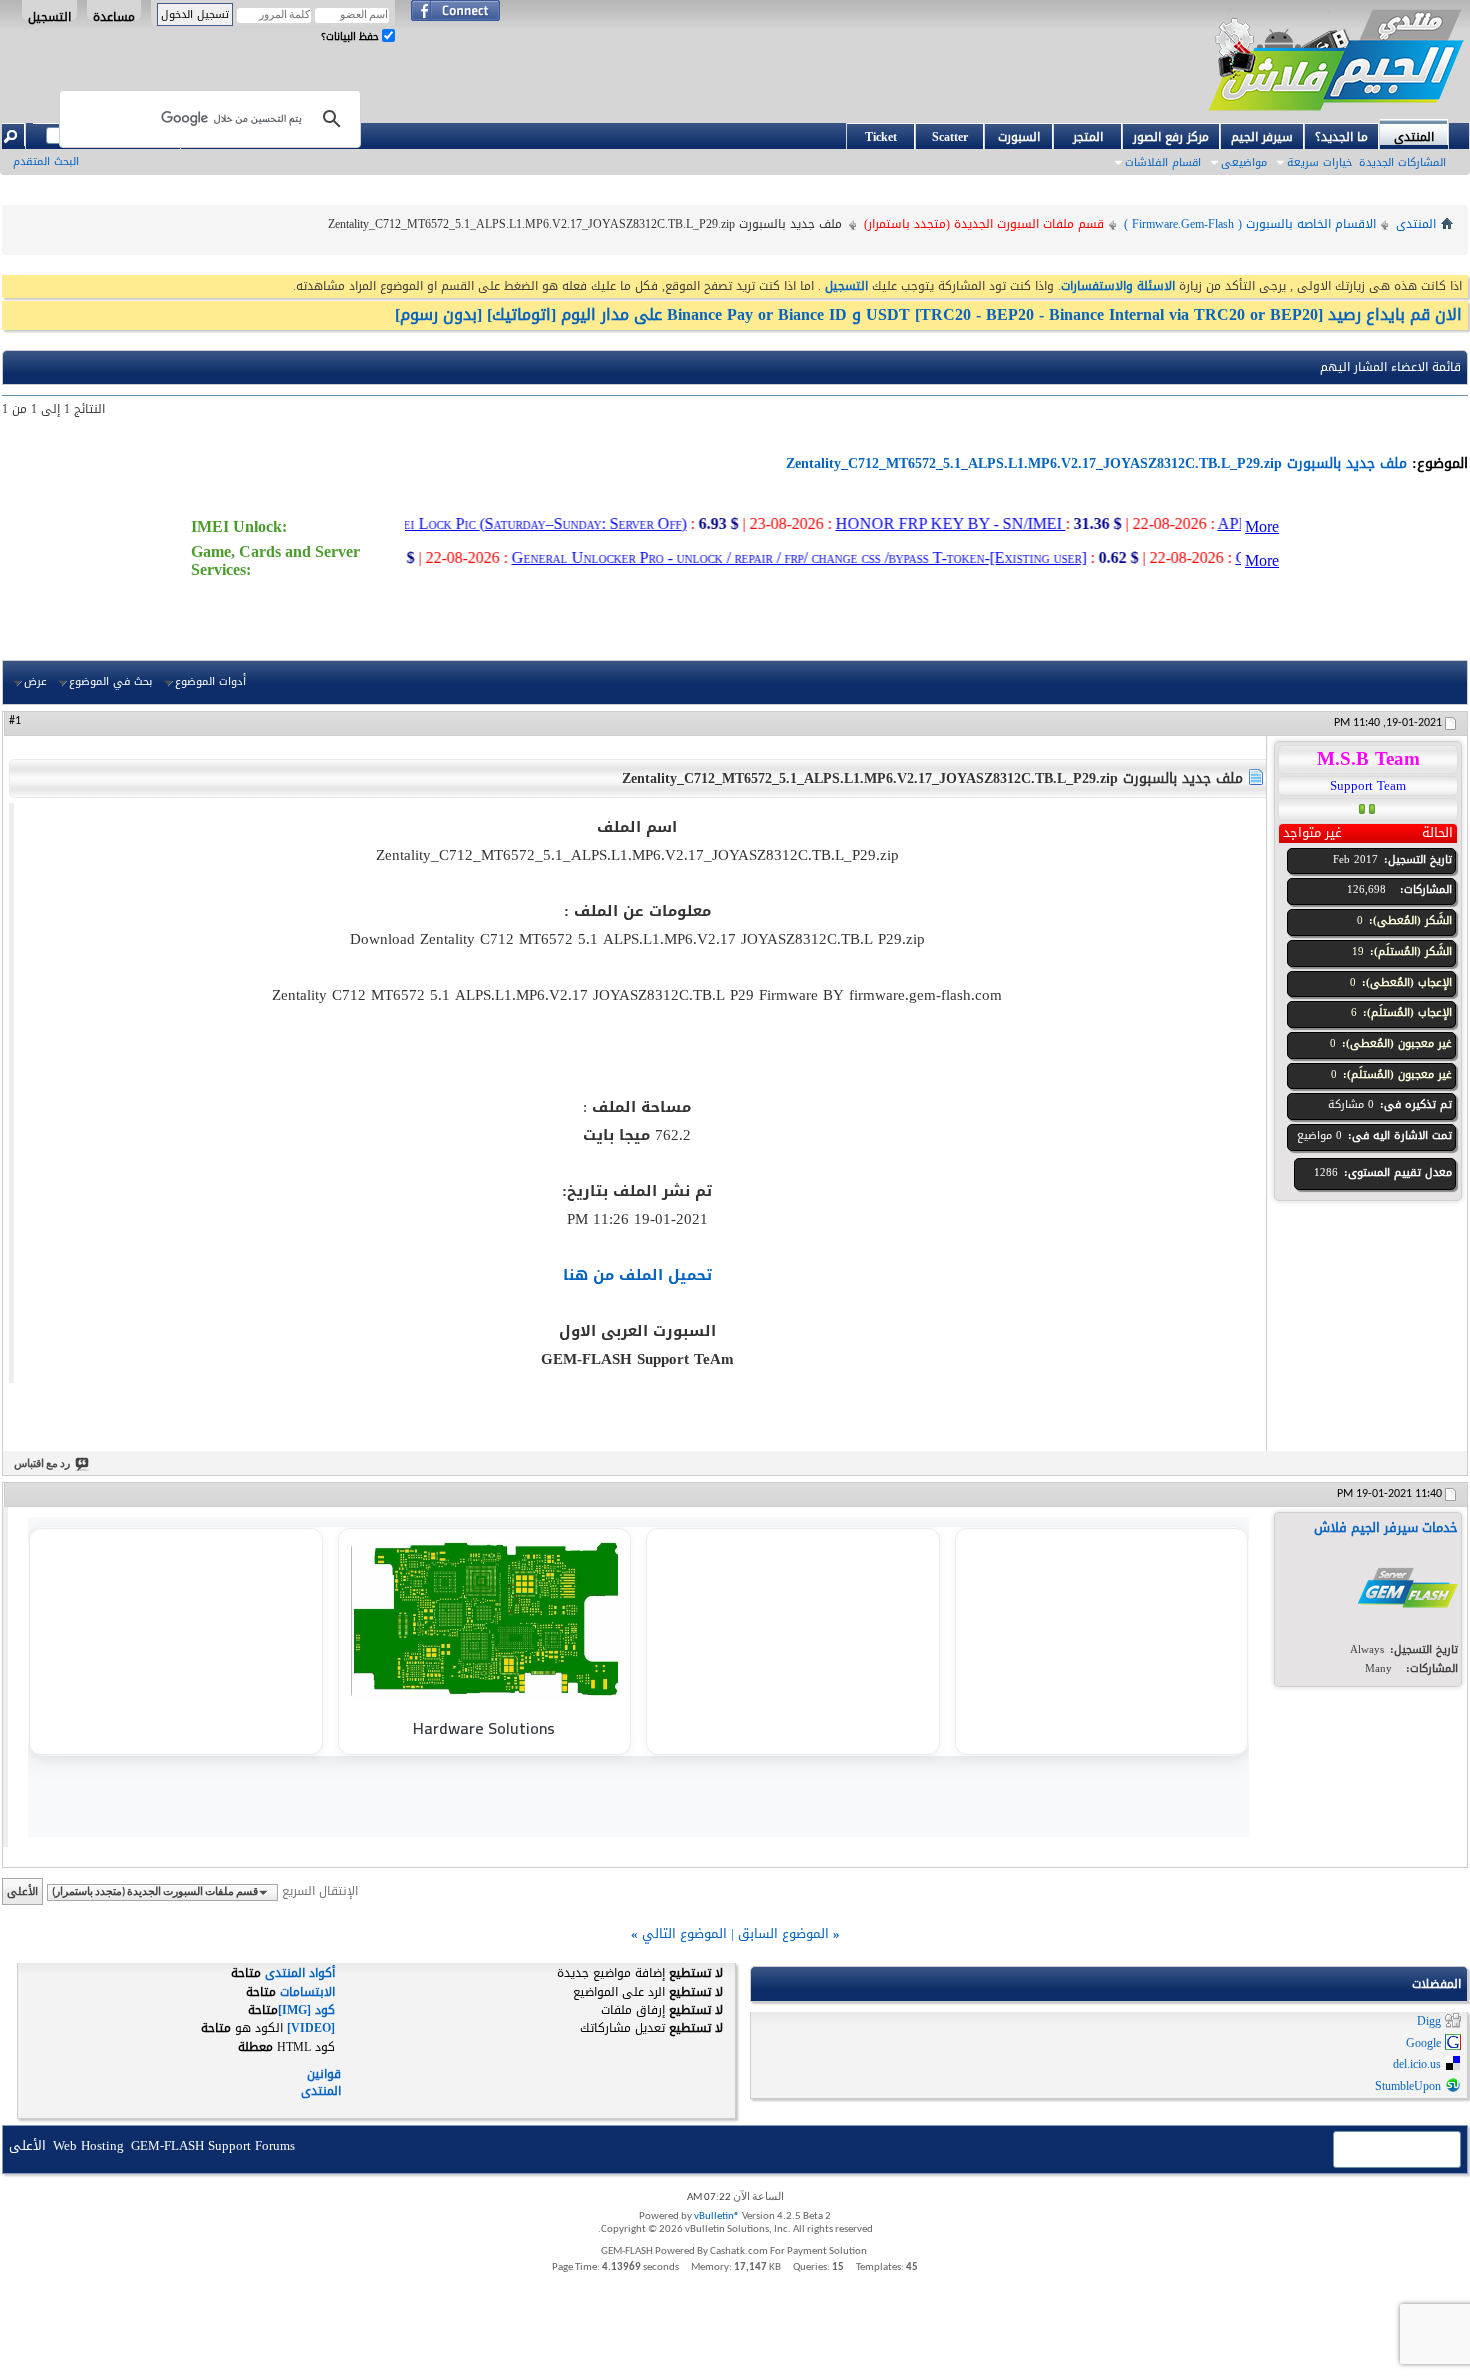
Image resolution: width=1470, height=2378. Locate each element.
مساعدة (114, 13)
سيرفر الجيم (1262, 137)
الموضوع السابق (783, 1933)
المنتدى (1414, 135)
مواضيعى (1244, 162)
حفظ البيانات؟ (351, 36)
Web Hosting (88, 2145)
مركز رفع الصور (1171, 137)
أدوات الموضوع (210, 682)
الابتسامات (307, 1992)
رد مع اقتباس (42, 1464)
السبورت (1019, 137)
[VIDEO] (311, 2028)
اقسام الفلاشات (1163, 162)
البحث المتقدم (46, 161)
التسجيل (49, 13)
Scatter (950, 137)
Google (1423, 2043)
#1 (15, 721)
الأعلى (22, 1891)
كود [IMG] (306, 2010)
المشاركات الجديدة (1402, 162)
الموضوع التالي (684, 1933)
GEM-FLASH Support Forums (213, 2145)
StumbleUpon (1408, 2086)
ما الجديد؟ (1341, 137)
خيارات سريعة (1319, 162)
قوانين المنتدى (321, 2082)
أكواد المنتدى (300, 1973)
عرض (35, 682)
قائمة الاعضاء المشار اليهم (1390, 367)
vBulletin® (717, 2216)
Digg (1429, 2022)
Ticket (881, 137)
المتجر (1088, 137)
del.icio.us (1417, 2065)
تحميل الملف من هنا (637, 1275)
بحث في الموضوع (110, 682)
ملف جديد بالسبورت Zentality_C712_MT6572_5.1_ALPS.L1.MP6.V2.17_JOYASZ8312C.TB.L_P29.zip (1096, 463)
